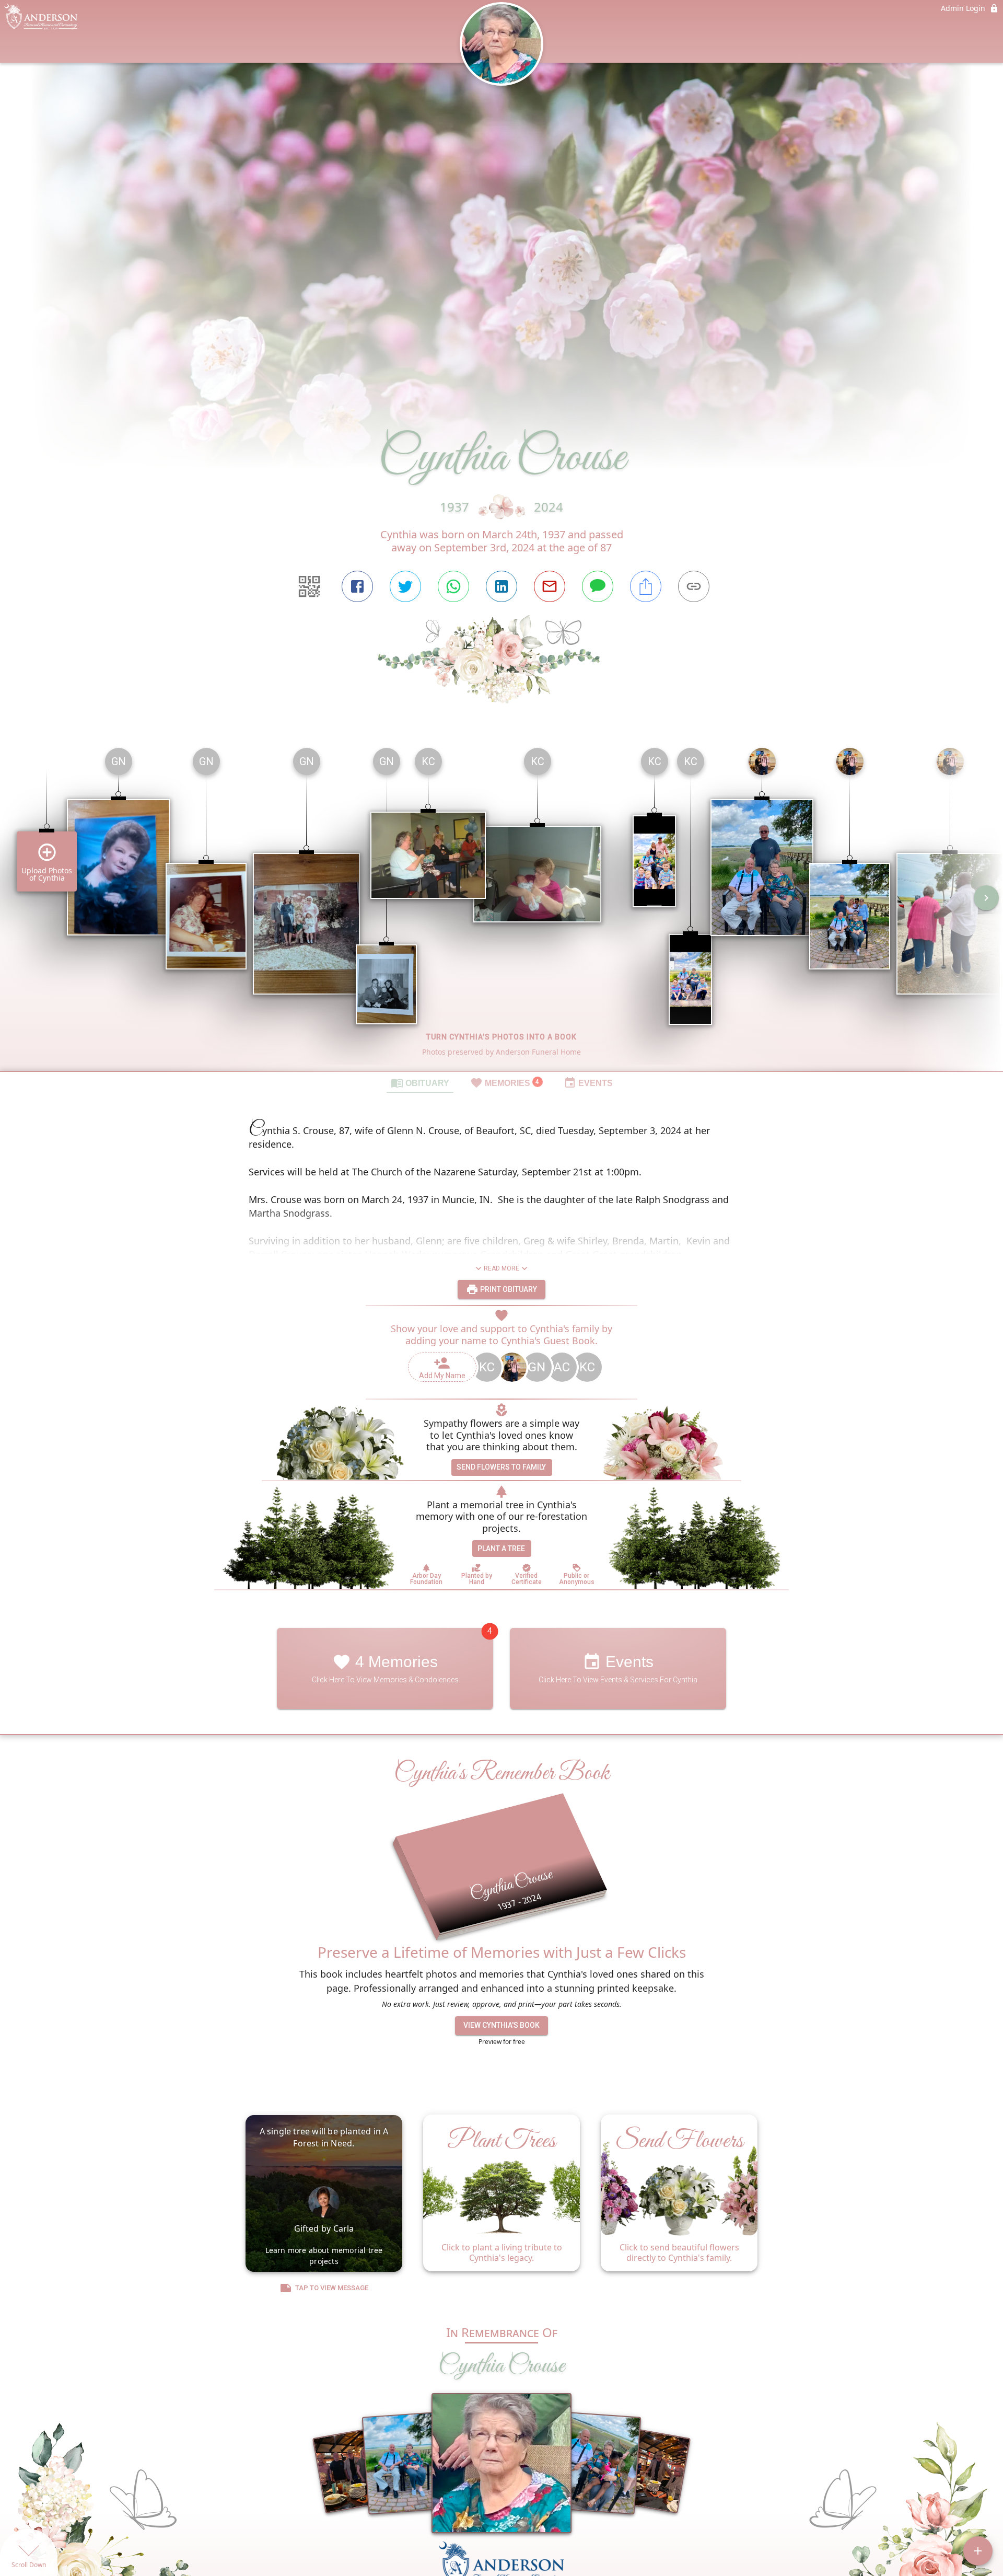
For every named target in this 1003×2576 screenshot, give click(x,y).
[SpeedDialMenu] (978, 2551)
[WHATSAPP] (453, 586)
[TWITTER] (405, 586)
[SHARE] (646, 586)
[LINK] (694, 586)
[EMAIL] (550, 586)
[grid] (501, 905)
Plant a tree (501, 1549)
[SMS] (598, 586)
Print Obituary (508, 1289)
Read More (501, 1268)
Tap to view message (332, 2288)
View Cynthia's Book (501, 2025)
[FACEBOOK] (357, 586)
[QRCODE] (309, 586)
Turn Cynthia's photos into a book (501, 1037)
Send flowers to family (501, 1467)
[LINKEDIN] (501, 586)
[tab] (420, 1082)
